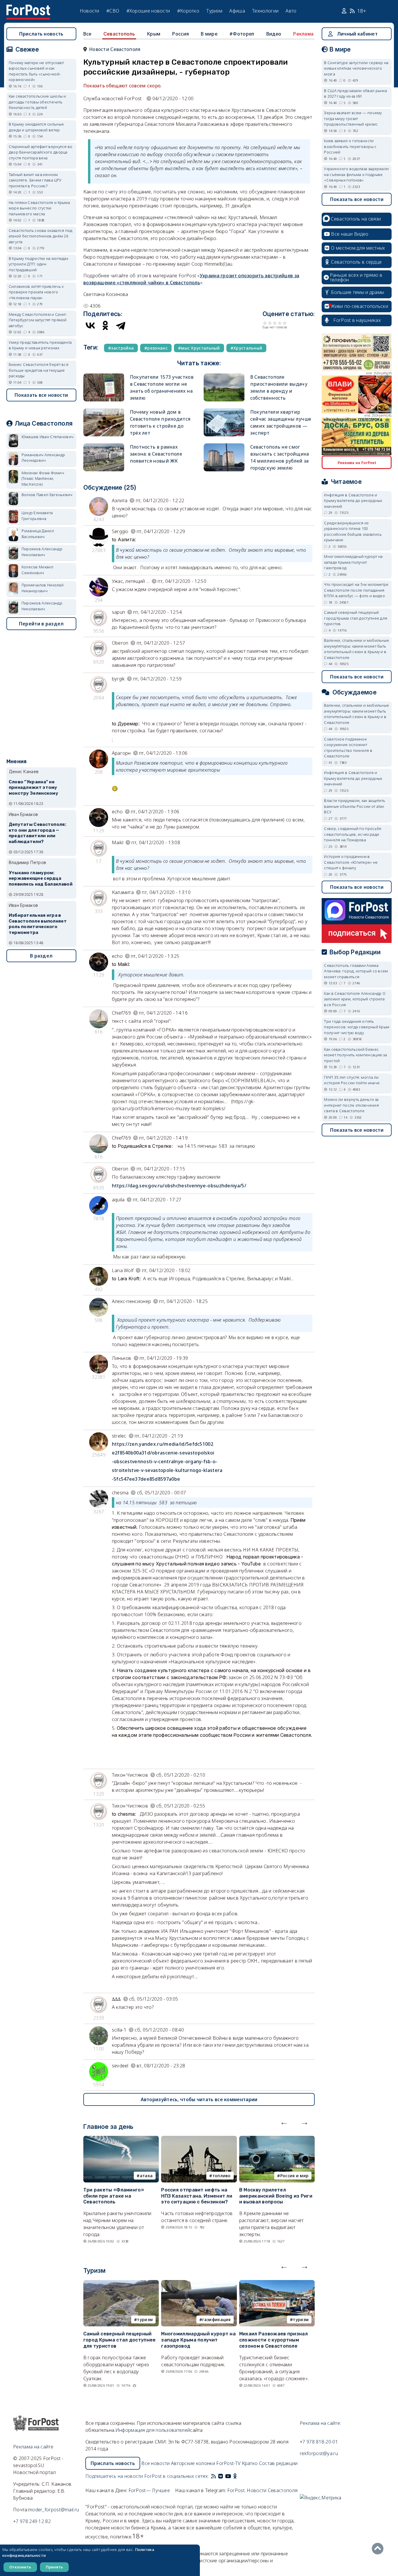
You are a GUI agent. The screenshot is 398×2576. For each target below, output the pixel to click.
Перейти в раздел (41, 624)
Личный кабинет (357, 34)
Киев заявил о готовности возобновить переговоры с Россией (350, 146)
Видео (274, 34)
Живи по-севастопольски (360, 306)
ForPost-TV (228, 2463)
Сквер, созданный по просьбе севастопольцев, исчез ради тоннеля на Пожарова (353, 834)
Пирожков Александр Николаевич (42, 552)
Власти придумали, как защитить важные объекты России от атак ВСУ (355, 806)
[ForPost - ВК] (221, 2476)
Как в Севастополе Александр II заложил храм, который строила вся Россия (355, 999)
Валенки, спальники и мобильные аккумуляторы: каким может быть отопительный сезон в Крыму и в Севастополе (356, 649)
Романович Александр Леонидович (43, 458)
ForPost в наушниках (357, 320)
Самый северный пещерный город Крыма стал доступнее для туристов (120, 2340)
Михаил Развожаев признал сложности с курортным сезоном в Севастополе (273, 2340)
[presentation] (284, 2122)
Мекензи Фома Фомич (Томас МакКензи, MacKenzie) (43, 478)
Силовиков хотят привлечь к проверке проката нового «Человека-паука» (36, 292)
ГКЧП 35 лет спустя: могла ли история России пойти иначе (352, 1080)
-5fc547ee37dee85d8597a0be (146, 1479)
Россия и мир (295, 2176)
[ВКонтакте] (90, 325)
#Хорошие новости (148, 11)
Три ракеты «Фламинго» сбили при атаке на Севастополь (114, 2196)
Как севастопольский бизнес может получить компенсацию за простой (355, 1055)
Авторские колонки (193, 2463)
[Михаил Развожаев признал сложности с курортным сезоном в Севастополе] (277, 2284)
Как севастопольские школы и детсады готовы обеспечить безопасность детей (37, 102)
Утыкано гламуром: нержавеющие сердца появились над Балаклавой (41, 879)
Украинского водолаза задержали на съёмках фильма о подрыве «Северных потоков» (356, 174)
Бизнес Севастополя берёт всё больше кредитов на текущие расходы (39, 370)
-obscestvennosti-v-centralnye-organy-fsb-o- (165, 1461)
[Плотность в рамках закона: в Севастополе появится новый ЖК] (104, 446)
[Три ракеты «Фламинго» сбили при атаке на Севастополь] (121, 2139)
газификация (216, 2320)
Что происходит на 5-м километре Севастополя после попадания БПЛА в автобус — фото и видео (356, 590)
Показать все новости (41, 395)
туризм (145, 2320)
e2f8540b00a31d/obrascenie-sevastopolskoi (163, 1453)
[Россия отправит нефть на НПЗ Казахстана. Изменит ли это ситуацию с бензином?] (199, 2139)
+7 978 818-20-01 (319, 2442)
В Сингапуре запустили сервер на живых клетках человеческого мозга (356, 68)
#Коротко (188, 11)
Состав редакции (278, 2463)
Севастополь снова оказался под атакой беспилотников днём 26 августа (41, 236)
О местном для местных (358, 248)
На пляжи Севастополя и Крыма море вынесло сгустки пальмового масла (39, 208)
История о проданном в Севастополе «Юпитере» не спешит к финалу (351, 862)
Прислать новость (41, 34)
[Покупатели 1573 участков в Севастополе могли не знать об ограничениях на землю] (104, 376)
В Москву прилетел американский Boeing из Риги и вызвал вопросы (276, 2196)
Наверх (379, 2549)
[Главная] (28, 8)
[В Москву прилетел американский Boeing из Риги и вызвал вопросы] (277, 2139)
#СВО (113, 11)
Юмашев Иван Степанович (48, 437)
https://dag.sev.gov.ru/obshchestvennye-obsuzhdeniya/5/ (179, 1186)
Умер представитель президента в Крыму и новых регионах (40, 345)
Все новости (155, 2463)
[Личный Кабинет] (345, 11)
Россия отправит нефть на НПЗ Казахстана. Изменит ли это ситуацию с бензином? (197, 2196)
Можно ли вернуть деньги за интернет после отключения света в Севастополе (351, 1105)
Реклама (303, 34)
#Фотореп (242, 34)
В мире (209, 34)
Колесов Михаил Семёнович (37, 570)
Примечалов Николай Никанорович (43, 588)
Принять (54, 2567)
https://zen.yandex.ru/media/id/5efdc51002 (163, 1444)
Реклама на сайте (33, 2447)
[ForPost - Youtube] (228, 2476)
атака (146, 2176)
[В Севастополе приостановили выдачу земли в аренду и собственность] (224, 376)
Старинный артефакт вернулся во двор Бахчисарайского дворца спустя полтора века (41, 152)
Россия (180, 34)
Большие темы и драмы (358, 292)
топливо (222, 2176)
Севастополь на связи (356, 219)
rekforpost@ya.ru (319, 2453)
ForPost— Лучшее (149, 2490)
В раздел (41, 956)
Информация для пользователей (153, 2430)
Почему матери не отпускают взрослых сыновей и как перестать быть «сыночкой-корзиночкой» (36, 71)
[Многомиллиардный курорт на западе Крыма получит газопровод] (199, 2284)
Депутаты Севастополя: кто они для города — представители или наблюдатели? (37, 833)
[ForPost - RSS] (214, 2476)
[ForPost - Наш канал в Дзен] (239, 2476)
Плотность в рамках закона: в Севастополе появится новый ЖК (156, 454)
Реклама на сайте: (320, 2423)
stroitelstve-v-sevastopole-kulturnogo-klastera (167, 1470)
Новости (90, 11)
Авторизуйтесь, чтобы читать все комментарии (199, 2099)
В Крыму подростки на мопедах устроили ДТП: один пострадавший (38, 264)
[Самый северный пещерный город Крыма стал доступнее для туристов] (121, 2284)
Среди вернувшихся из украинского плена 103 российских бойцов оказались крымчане (353, 531)
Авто (291, 11)
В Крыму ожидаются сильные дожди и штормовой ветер (36, 127)
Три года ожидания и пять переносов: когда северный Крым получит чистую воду (357, 1027)
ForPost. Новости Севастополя (262, 2490)
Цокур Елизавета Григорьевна (37, 516)
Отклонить (20, 2567)
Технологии (265, 11)
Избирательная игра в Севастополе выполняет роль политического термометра (38, 924)
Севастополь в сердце (356, 262)
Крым (154, 34)
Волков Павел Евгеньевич (47, 495)
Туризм (214, 11)
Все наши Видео (350, 234)
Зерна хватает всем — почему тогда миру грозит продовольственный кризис (353, 118)
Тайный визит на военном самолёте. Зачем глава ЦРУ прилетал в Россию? (35, 180)
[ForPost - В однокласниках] (235, 2476)
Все (87, 34)
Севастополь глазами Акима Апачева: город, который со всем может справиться (356, 971)
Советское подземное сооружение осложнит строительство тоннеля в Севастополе (348, 748)
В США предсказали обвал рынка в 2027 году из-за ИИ (355, 94)
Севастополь (119, 34)
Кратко (250, 2463)
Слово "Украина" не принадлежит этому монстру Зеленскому (34, 788)
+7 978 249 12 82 (32, 2521)
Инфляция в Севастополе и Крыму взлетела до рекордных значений (353, 501)
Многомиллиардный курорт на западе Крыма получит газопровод (198, 2340)
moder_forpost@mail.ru (54, 2510)
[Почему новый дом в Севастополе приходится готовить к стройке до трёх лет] (104, 411)
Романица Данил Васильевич (38, 534)
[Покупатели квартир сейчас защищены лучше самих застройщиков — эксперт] (224, 411)
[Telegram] (121, 325)
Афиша (237, 11)
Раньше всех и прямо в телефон (356, 277)
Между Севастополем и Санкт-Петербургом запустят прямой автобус (38, 320)
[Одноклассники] (105, 325)
